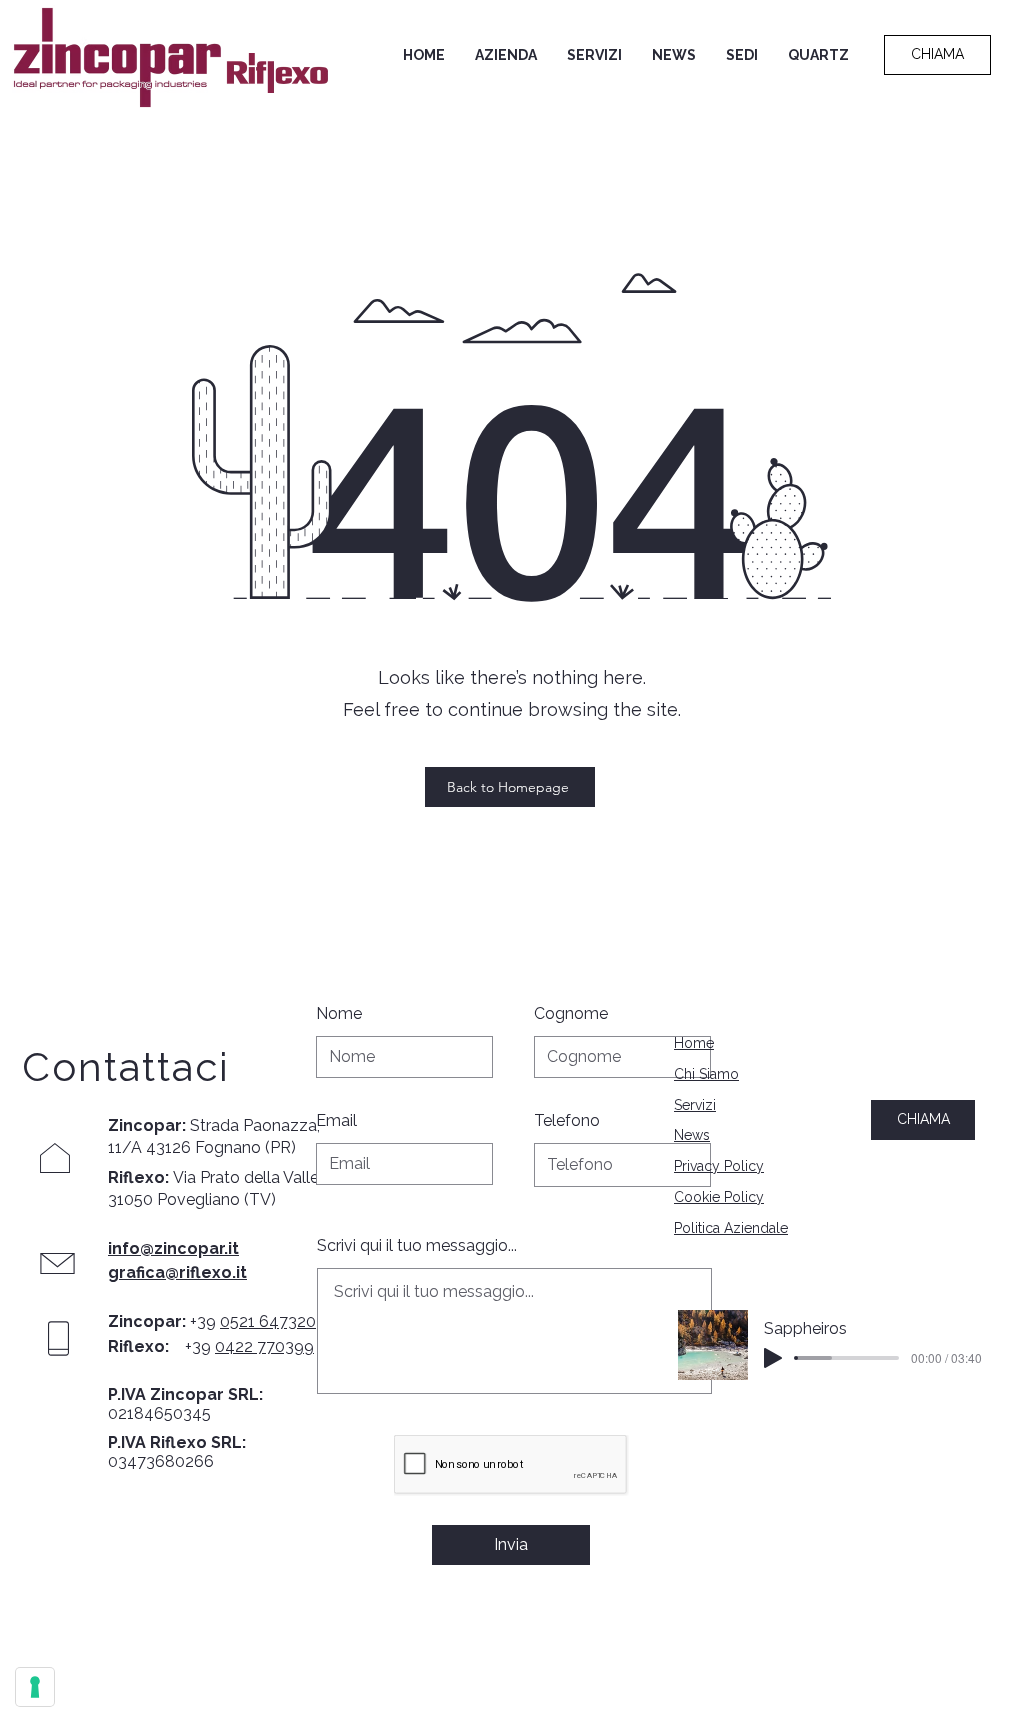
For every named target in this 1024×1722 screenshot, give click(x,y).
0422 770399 (264, 1346)
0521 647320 (268, 1321)
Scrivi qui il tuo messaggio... (417, 1246)
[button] (506, 55)
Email (336, 1121)
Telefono (567, 1121)
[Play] (773, 1358)
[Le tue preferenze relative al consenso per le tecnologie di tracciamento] (35, 1687)
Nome (339, 1014)
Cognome (571, 1014)
